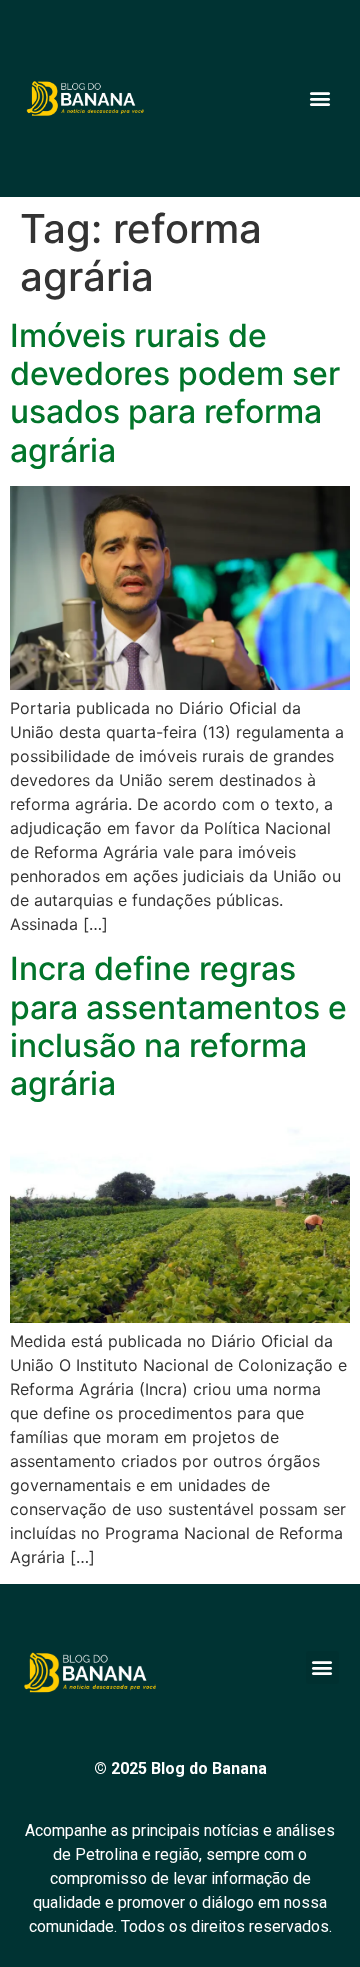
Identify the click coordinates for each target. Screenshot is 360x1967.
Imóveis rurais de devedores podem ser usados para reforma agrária (175, 393)
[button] (319, 98)
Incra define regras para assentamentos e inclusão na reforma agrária (178, 1026)
